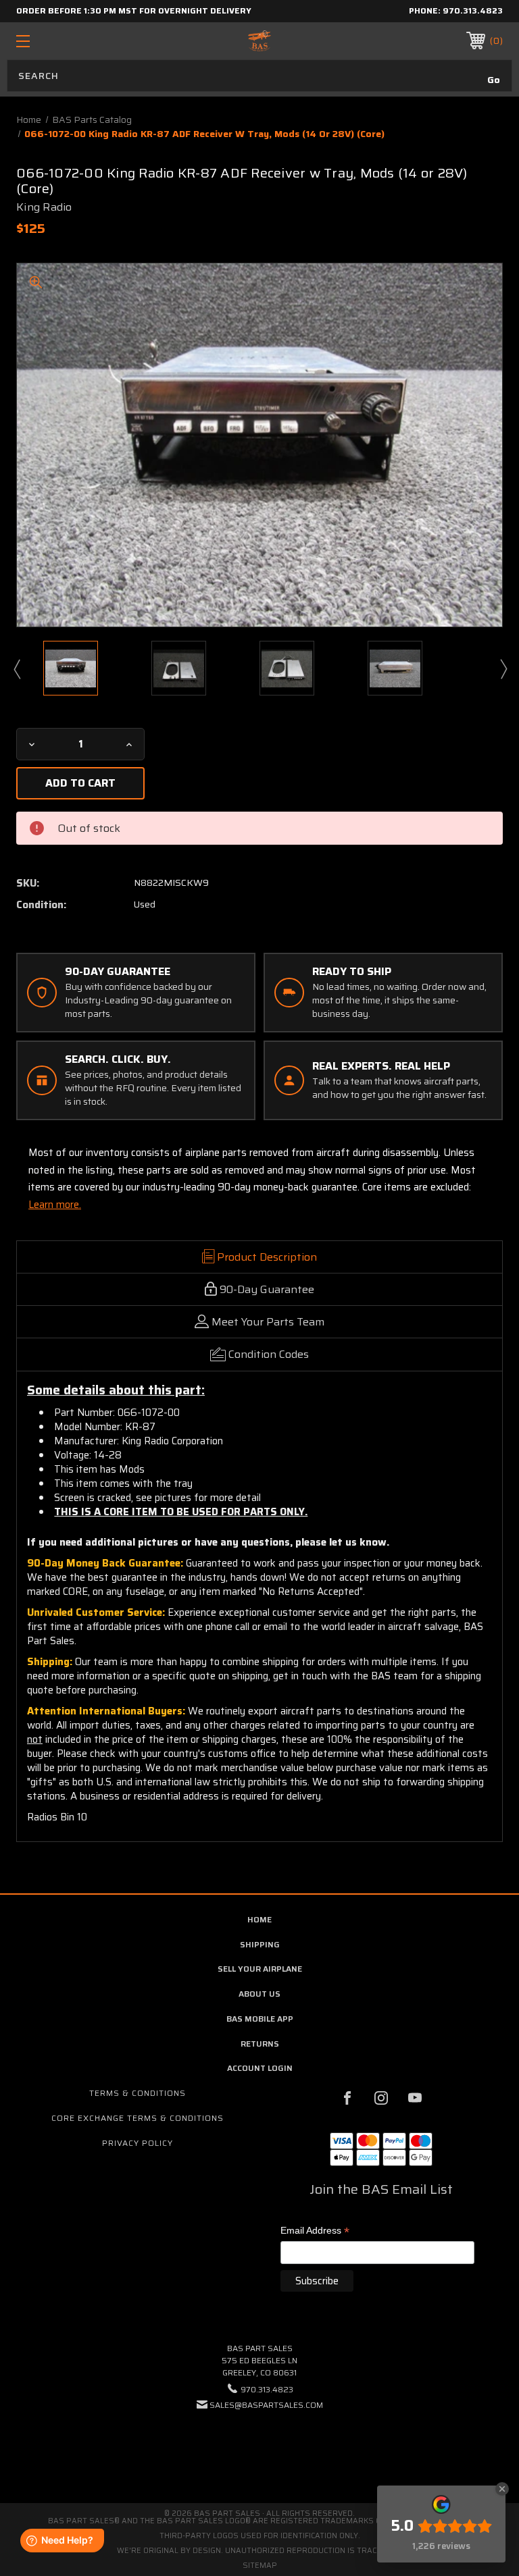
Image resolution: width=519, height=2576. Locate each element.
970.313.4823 (473, 10)
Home (259, 1919)
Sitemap (260, 2566)
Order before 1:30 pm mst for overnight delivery (134, 10)
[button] (259, 2446)
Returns (260, 2044)
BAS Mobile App (260, 2019)
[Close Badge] (502, 2489)
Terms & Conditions (138, 2093)
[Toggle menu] (65, 41)
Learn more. (55, 1205)
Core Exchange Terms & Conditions (138, 2118)
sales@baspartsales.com (266, 2405)
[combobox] (259, 76)
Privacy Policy (138, 2143)
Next (503, 668)
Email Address (315, 2231)
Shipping (260, 1944)
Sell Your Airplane (260, 1969)
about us (259, 1994)
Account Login (260, 2068)
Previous (16, 668)
